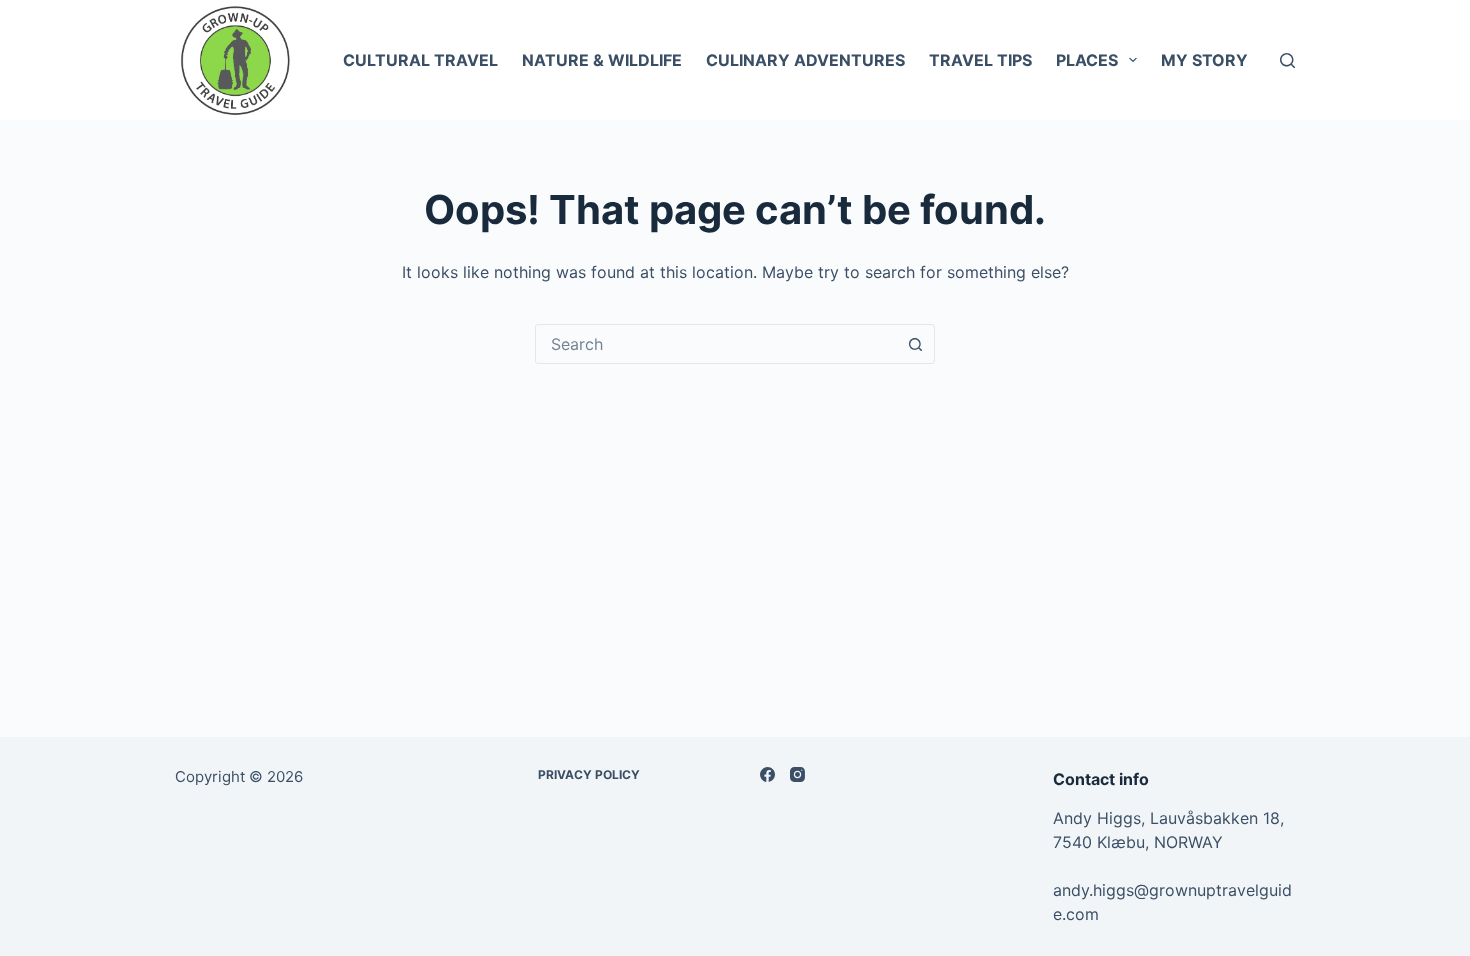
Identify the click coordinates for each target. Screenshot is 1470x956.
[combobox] (716, 344)
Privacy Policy (589, 774)
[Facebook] (767, 774)
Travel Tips (980, 60)
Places (1087, 60)
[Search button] (915, 344)
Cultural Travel (420, 60)
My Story (1204, 60)
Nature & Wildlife (602, 60)
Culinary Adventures (805, 60)
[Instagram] (797, 774)
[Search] (1287, 60)
